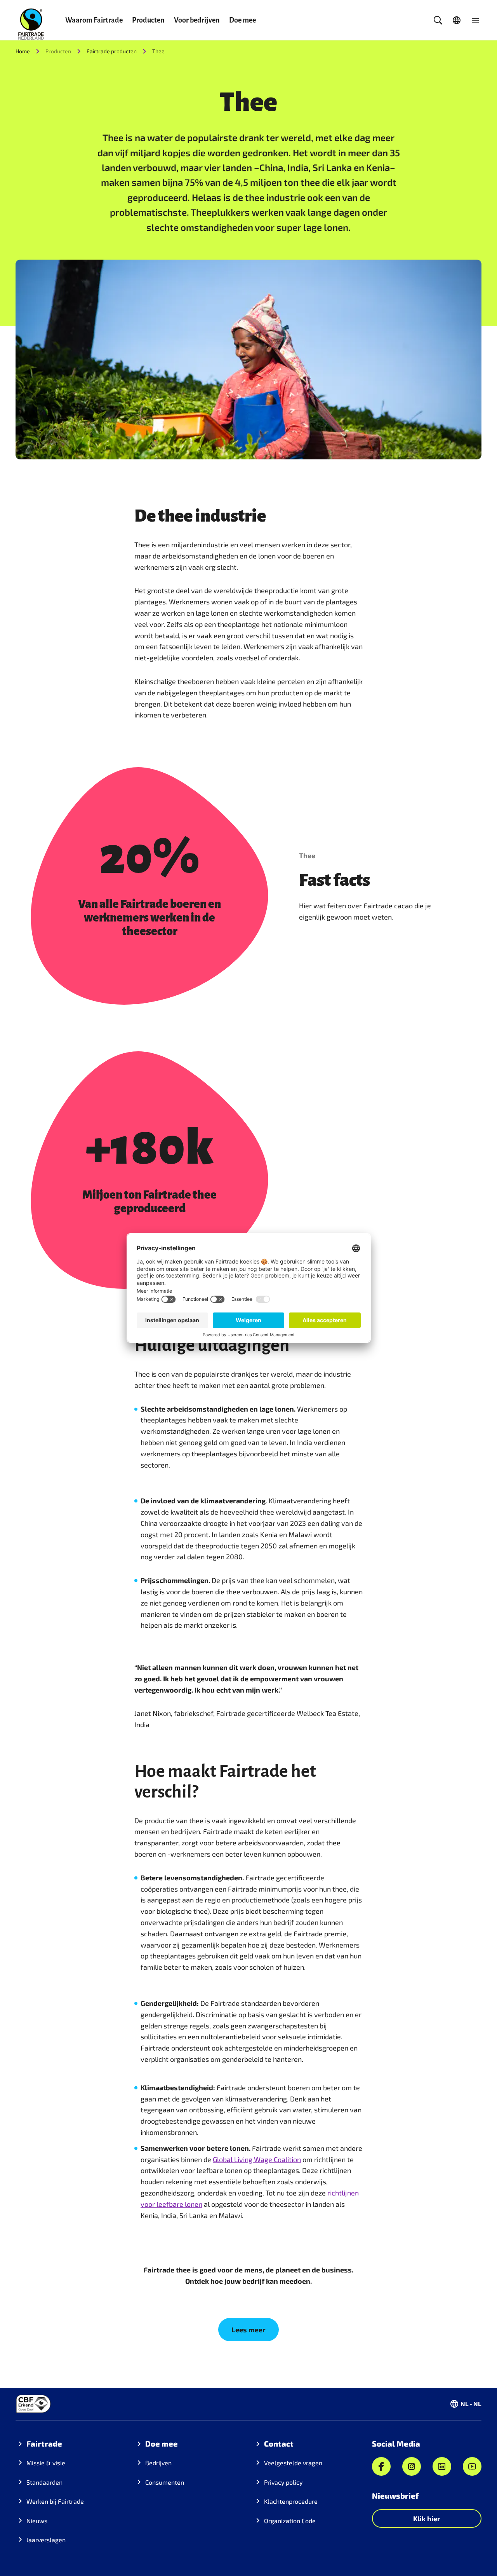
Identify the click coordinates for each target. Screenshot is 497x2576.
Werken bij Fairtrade (55, 2501)
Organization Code (290, 2521)
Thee (158, 51)
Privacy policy (283, 2482)
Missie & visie (46, 2463)
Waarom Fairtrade (94, 20)
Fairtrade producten (112, 51)
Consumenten (165, 2482)
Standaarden (44, 2482)
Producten (148, 20)
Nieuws (37, 2521)
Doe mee (242, 20)
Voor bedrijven (197, 20)
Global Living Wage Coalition (257, 2159)
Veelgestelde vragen (293, 2463)
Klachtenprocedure (291, 2501)
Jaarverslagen (46, 2540)
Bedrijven (158, 2463)
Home (23, 51)
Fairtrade (44, 2443)
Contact (279, 2443)
